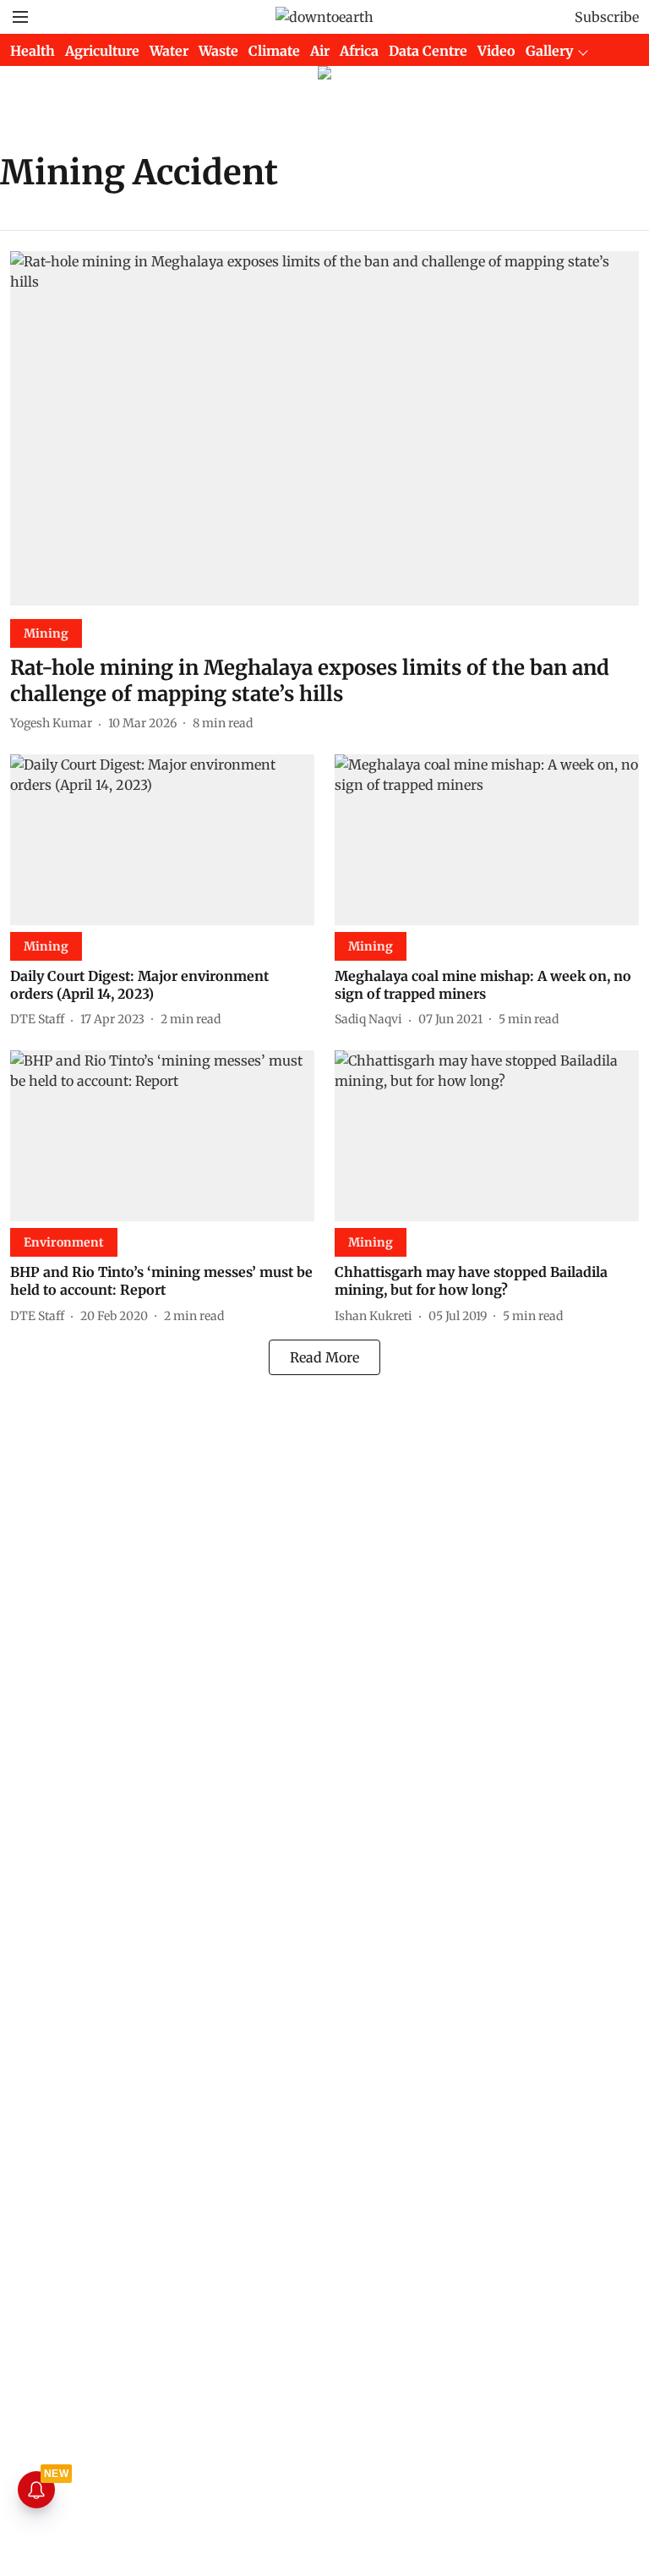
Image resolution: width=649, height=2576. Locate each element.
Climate (274, 51)
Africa (359, 51)
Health (33, 51)
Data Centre (428, 51)
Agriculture (102, 51)
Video (496, 51)
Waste (218, 51)
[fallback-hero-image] (324, 428)
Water (169, 51)
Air (320, 51)
